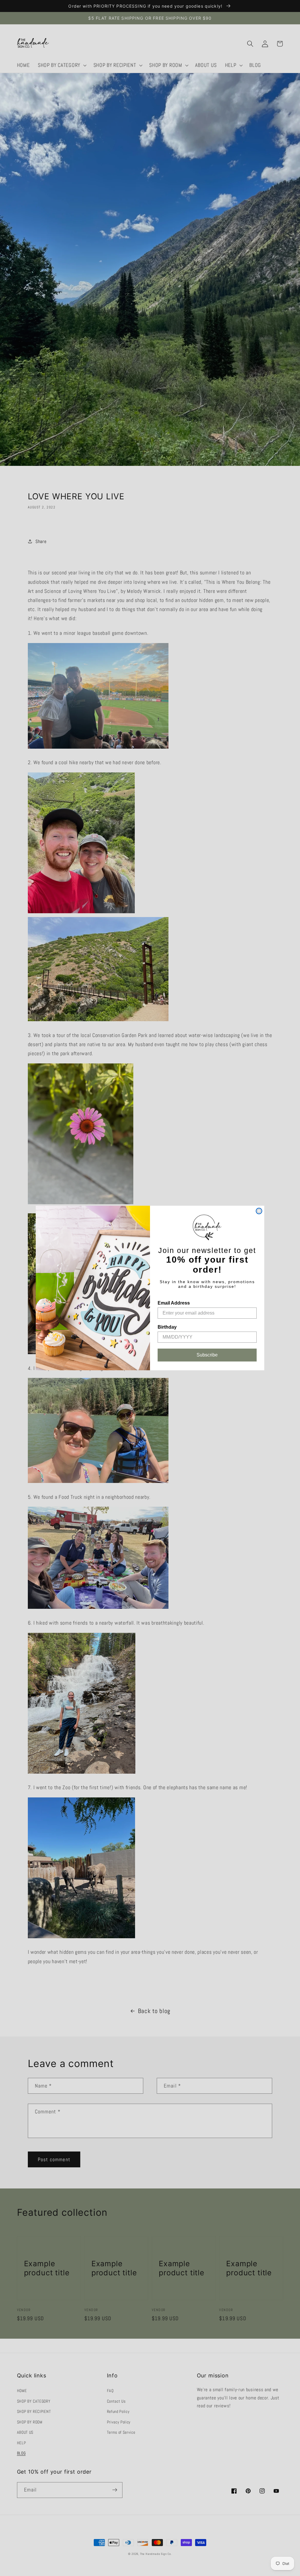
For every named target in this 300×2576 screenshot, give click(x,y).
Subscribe (207, 1355)
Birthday (167, 1327)
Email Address (174, 1303)
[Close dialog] (259, 1211)
